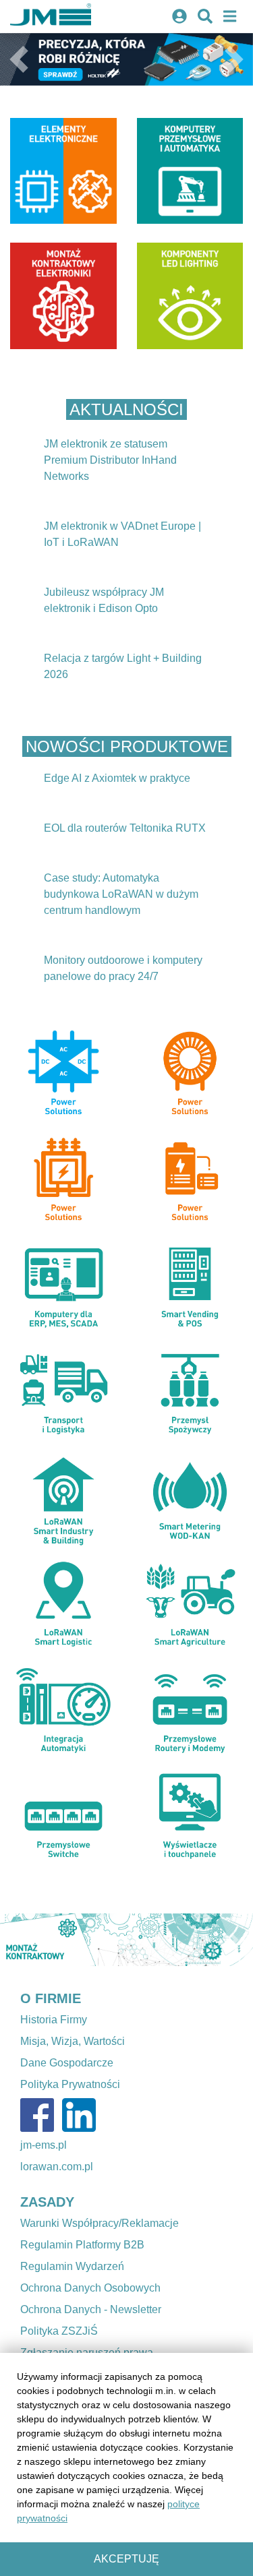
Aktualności (126, 409)
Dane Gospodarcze (67, 2063)
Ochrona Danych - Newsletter (91, 2309)
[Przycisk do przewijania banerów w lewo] (19, 1940)
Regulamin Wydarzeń (72, 2266)
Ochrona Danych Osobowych (90, 2288)
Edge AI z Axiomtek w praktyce (117, 778)
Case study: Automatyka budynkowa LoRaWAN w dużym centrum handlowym (121, 894)
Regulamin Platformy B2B (82, 2245)
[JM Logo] (51, 17)
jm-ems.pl (44, 2145)
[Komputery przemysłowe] (190, 171)
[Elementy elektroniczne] (63, 171)
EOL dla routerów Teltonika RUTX (125, 828)
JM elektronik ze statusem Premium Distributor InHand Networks (110, 460)
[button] (19, 59)
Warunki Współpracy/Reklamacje (100, 2223)
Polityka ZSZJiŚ (59, 2331)
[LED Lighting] (190, 296)
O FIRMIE (51, 1998)
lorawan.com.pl (57, 2167)
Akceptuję (126, 2559)
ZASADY (47, 2202)
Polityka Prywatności (70, 2084)
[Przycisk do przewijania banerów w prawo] (234, 1940)
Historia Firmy (54, 2020)
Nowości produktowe (127, 746)
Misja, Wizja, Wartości (73, 2041)
